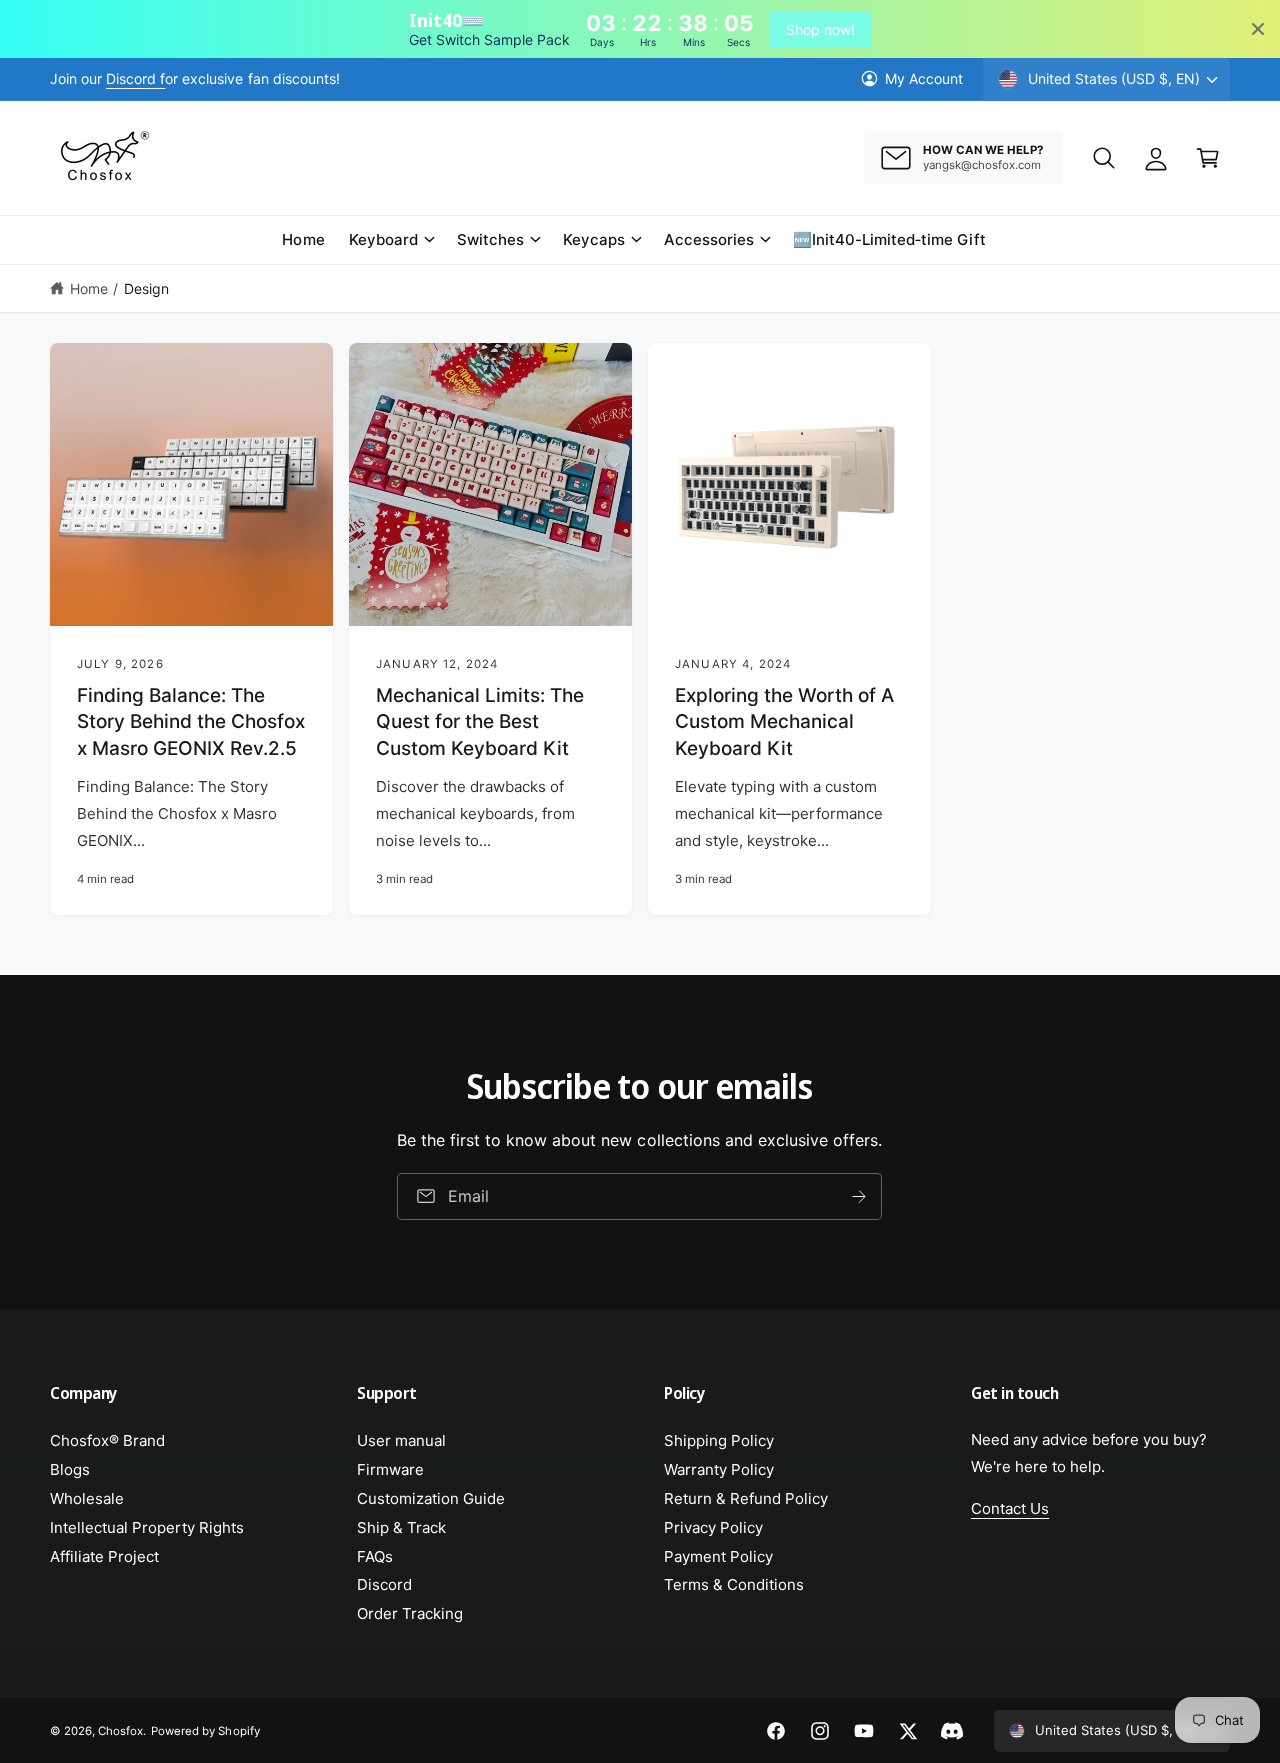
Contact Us (1010, 1508)
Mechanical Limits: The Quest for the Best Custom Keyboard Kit (480, 722)
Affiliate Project (104, 1556)
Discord (384, 1584)
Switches (490, 239)
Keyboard (383, 239)
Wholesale (87, 1498)
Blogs (70, 1469)
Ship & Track (401, 1527)
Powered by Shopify (205, 1731)
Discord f (135, 78)
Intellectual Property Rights (147, 1527)
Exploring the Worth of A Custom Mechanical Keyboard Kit (784, 722)
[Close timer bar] (1258, 29)
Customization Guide (431, 1498)
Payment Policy (718, 1556)
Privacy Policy (713, 1527)
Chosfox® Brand (107, 1440)
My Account (924, 78)
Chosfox (120, 1731)
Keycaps (594, 239)
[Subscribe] (860, 1196)
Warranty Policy (719, 1469)
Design (146, 288)
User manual (401, 1440)
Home (89, 288)
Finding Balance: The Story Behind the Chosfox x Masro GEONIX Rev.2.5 (191, 722)
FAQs (375, 1556)
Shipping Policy (719, 1440)
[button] (1104, 158)
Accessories (709, 239)
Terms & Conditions (734, 1584)
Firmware (390, 1469)
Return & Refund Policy (746, 1498)
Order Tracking (410, 1613)
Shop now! (820, 29)
